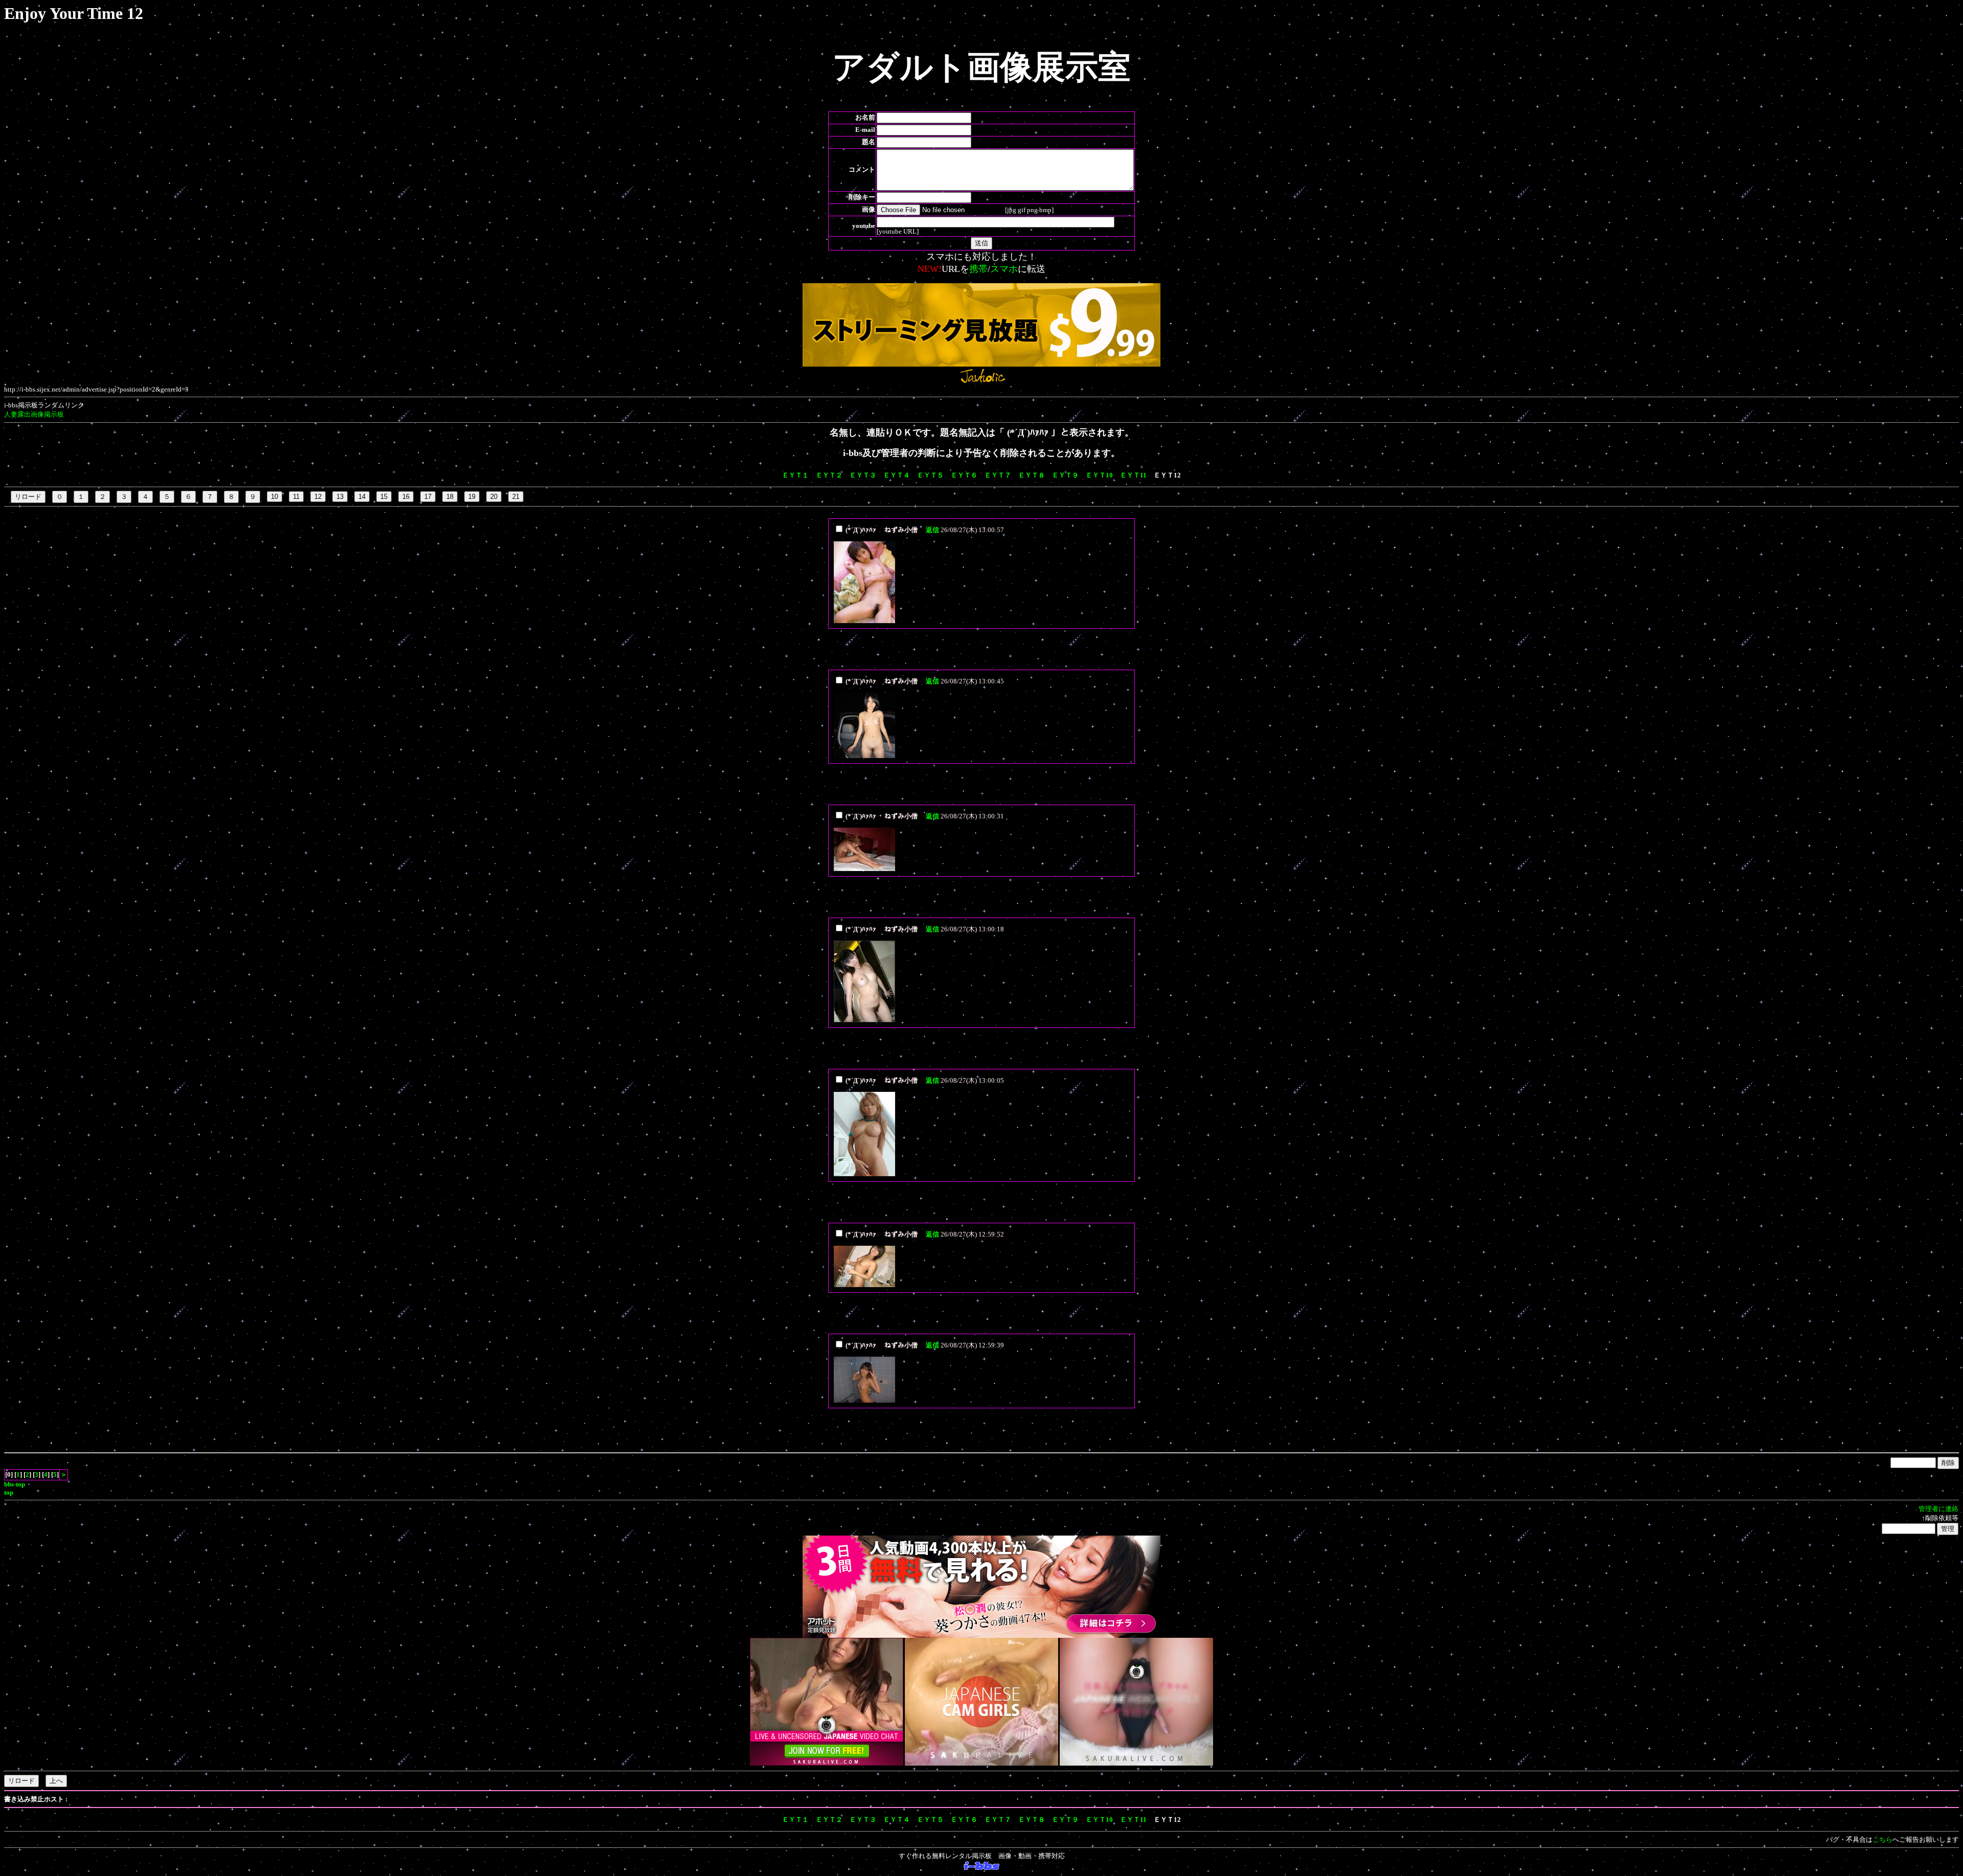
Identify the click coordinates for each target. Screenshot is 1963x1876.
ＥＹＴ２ (829, 475)
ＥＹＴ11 (1133, 475)
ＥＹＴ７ (998, 475)
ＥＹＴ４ (897, 475)
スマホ (1004, 269)
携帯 (978, 269)
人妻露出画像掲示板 (34, 414)
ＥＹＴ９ (1065, 475)
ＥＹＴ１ (795, 475)
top (9, 1492)
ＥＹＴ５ (930, 475)
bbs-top (15, 1484)
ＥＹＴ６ (964, 475)
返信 (932, 530)
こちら (1882, 1839)
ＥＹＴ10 (1099, 475)
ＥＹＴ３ (863, 475)
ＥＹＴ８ (1032, 475)
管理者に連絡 (1938, 1509)
